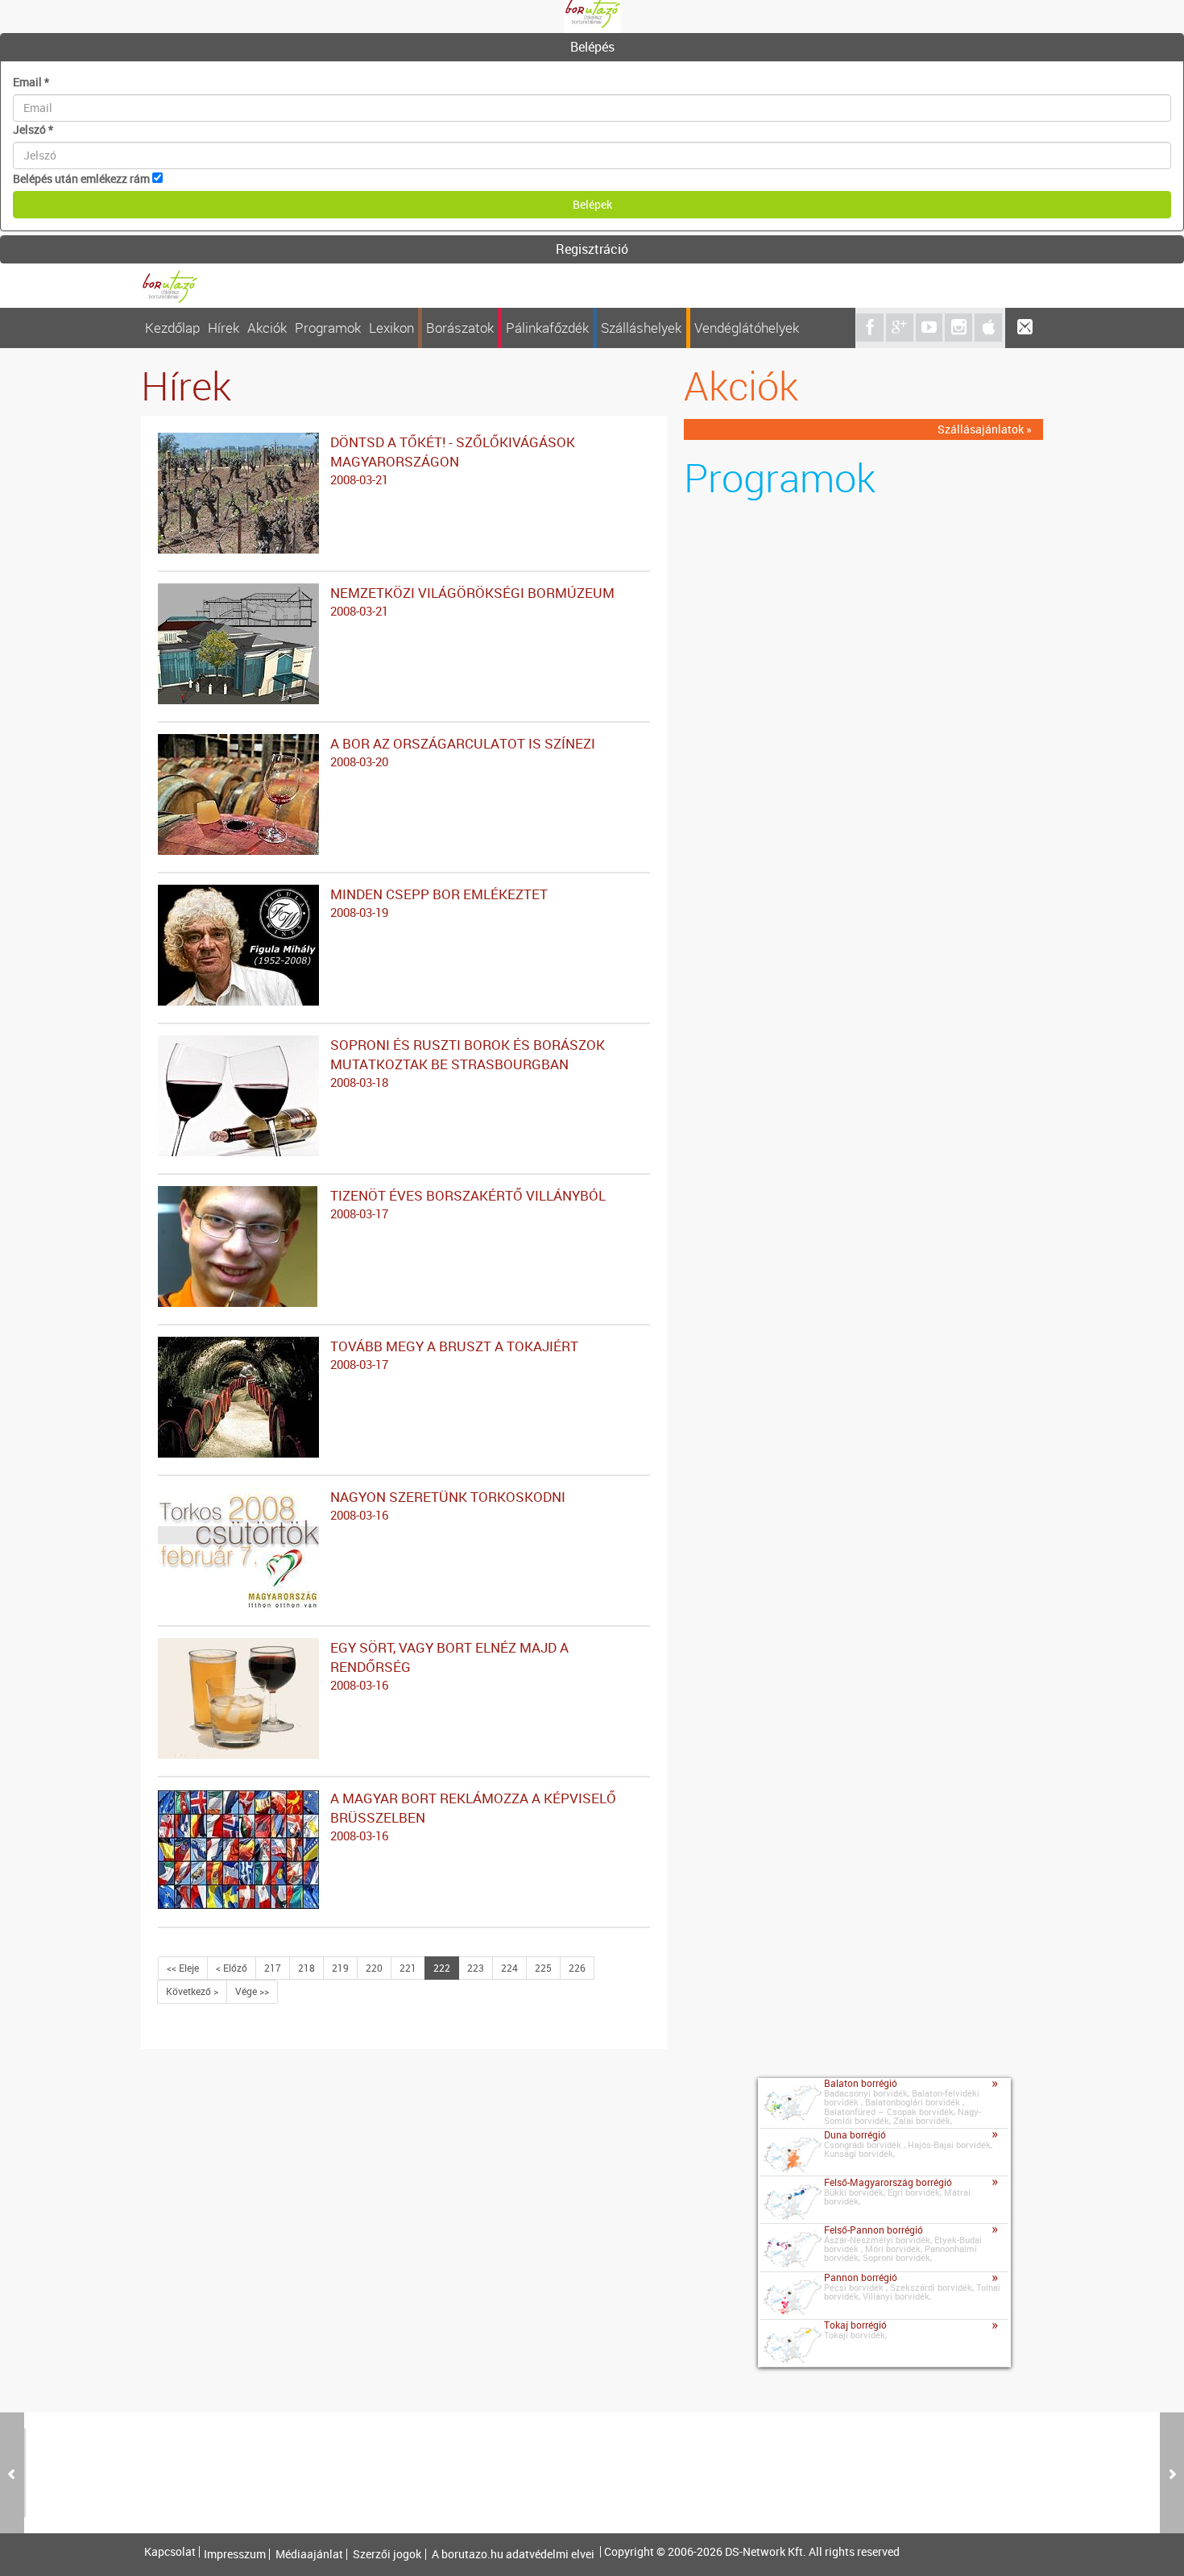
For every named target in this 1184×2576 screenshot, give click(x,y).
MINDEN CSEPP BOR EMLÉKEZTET (439, 902)
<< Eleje (183, 1968)
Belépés (592, 47)
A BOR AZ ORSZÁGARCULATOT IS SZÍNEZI (463, 752)
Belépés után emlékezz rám (81, 178)
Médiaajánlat (309, 2554)
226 (577, 1968)
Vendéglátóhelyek (747, 328)
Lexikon (391, 328)
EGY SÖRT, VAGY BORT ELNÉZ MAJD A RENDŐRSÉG (449, 1665)
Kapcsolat (170, 2552)
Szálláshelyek (641, 328)
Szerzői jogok (387, 2554)
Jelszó (33, 129)
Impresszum (235, 2554)
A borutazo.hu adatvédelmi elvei (513, 2554)
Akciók (267, 328)
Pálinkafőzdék (547, 328)
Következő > (192, 1991)
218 (306, 1968)
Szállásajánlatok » (985, 429)
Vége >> (252, 1991)
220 (374, 1968)
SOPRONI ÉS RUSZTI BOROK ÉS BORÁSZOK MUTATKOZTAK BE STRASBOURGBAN (468, 1063)
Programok (328, 328)
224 (509, 1968)
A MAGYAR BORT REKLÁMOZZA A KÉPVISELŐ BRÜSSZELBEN (473, 1816)
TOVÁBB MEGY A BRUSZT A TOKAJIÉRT (454, 1354)
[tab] (592, 48)
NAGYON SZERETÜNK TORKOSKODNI (448, 1505)
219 (340, 1968)
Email (31, 82)
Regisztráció (592, 249)
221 (408, 1968)
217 (273, 1968)
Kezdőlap (172, 328)
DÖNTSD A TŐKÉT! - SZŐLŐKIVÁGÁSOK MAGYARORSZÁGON (453, 460)
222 (442, 1968)
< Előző (232, 1968)
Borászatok (460, 328)
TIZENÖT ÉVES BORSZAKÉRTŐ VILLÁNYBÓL (468, 1204)
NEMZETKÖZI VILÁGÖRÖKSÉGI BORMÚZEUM (472, 601)
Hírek (224, 328)
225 (543, 1968)
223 (476, 1968)
